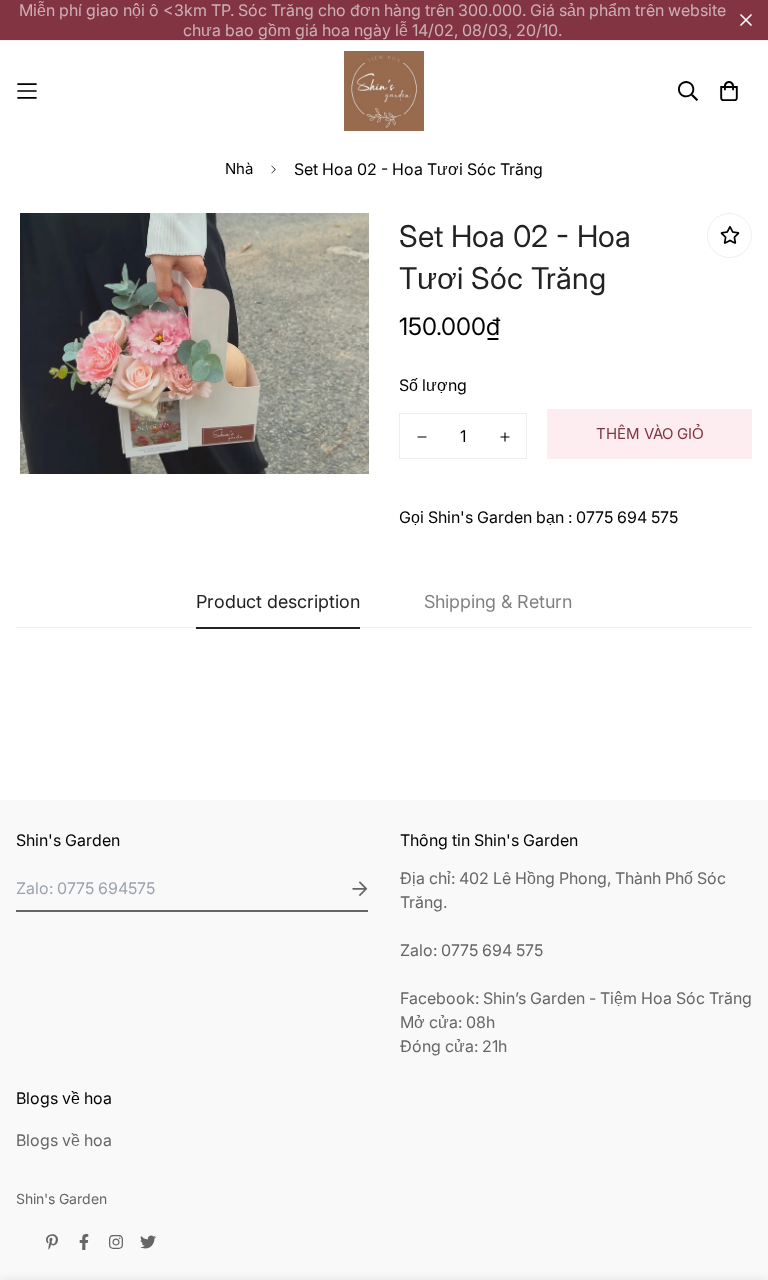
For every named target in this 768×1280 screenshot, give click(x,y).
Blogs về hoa (64, 1140)
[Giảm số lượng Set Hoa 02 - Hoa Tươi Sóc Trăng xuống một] (421, 437)
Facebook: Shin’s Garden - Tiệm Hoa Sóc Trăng (576, 998)
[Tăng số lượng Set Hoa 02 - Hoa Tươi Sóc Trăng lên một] (504, 437)
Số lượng (433, 385)
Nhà (239, 168)
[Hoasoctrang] (384, 91)
